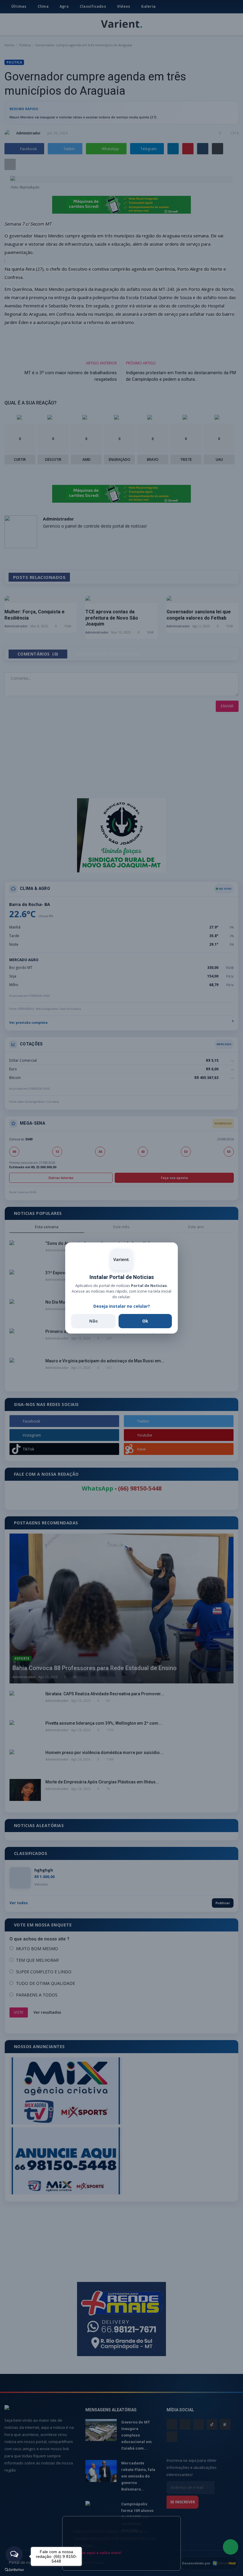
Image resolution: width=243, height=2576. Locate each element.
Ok (145, 1321)
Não (93, 1321)
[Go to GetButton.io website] (14, 2570)
